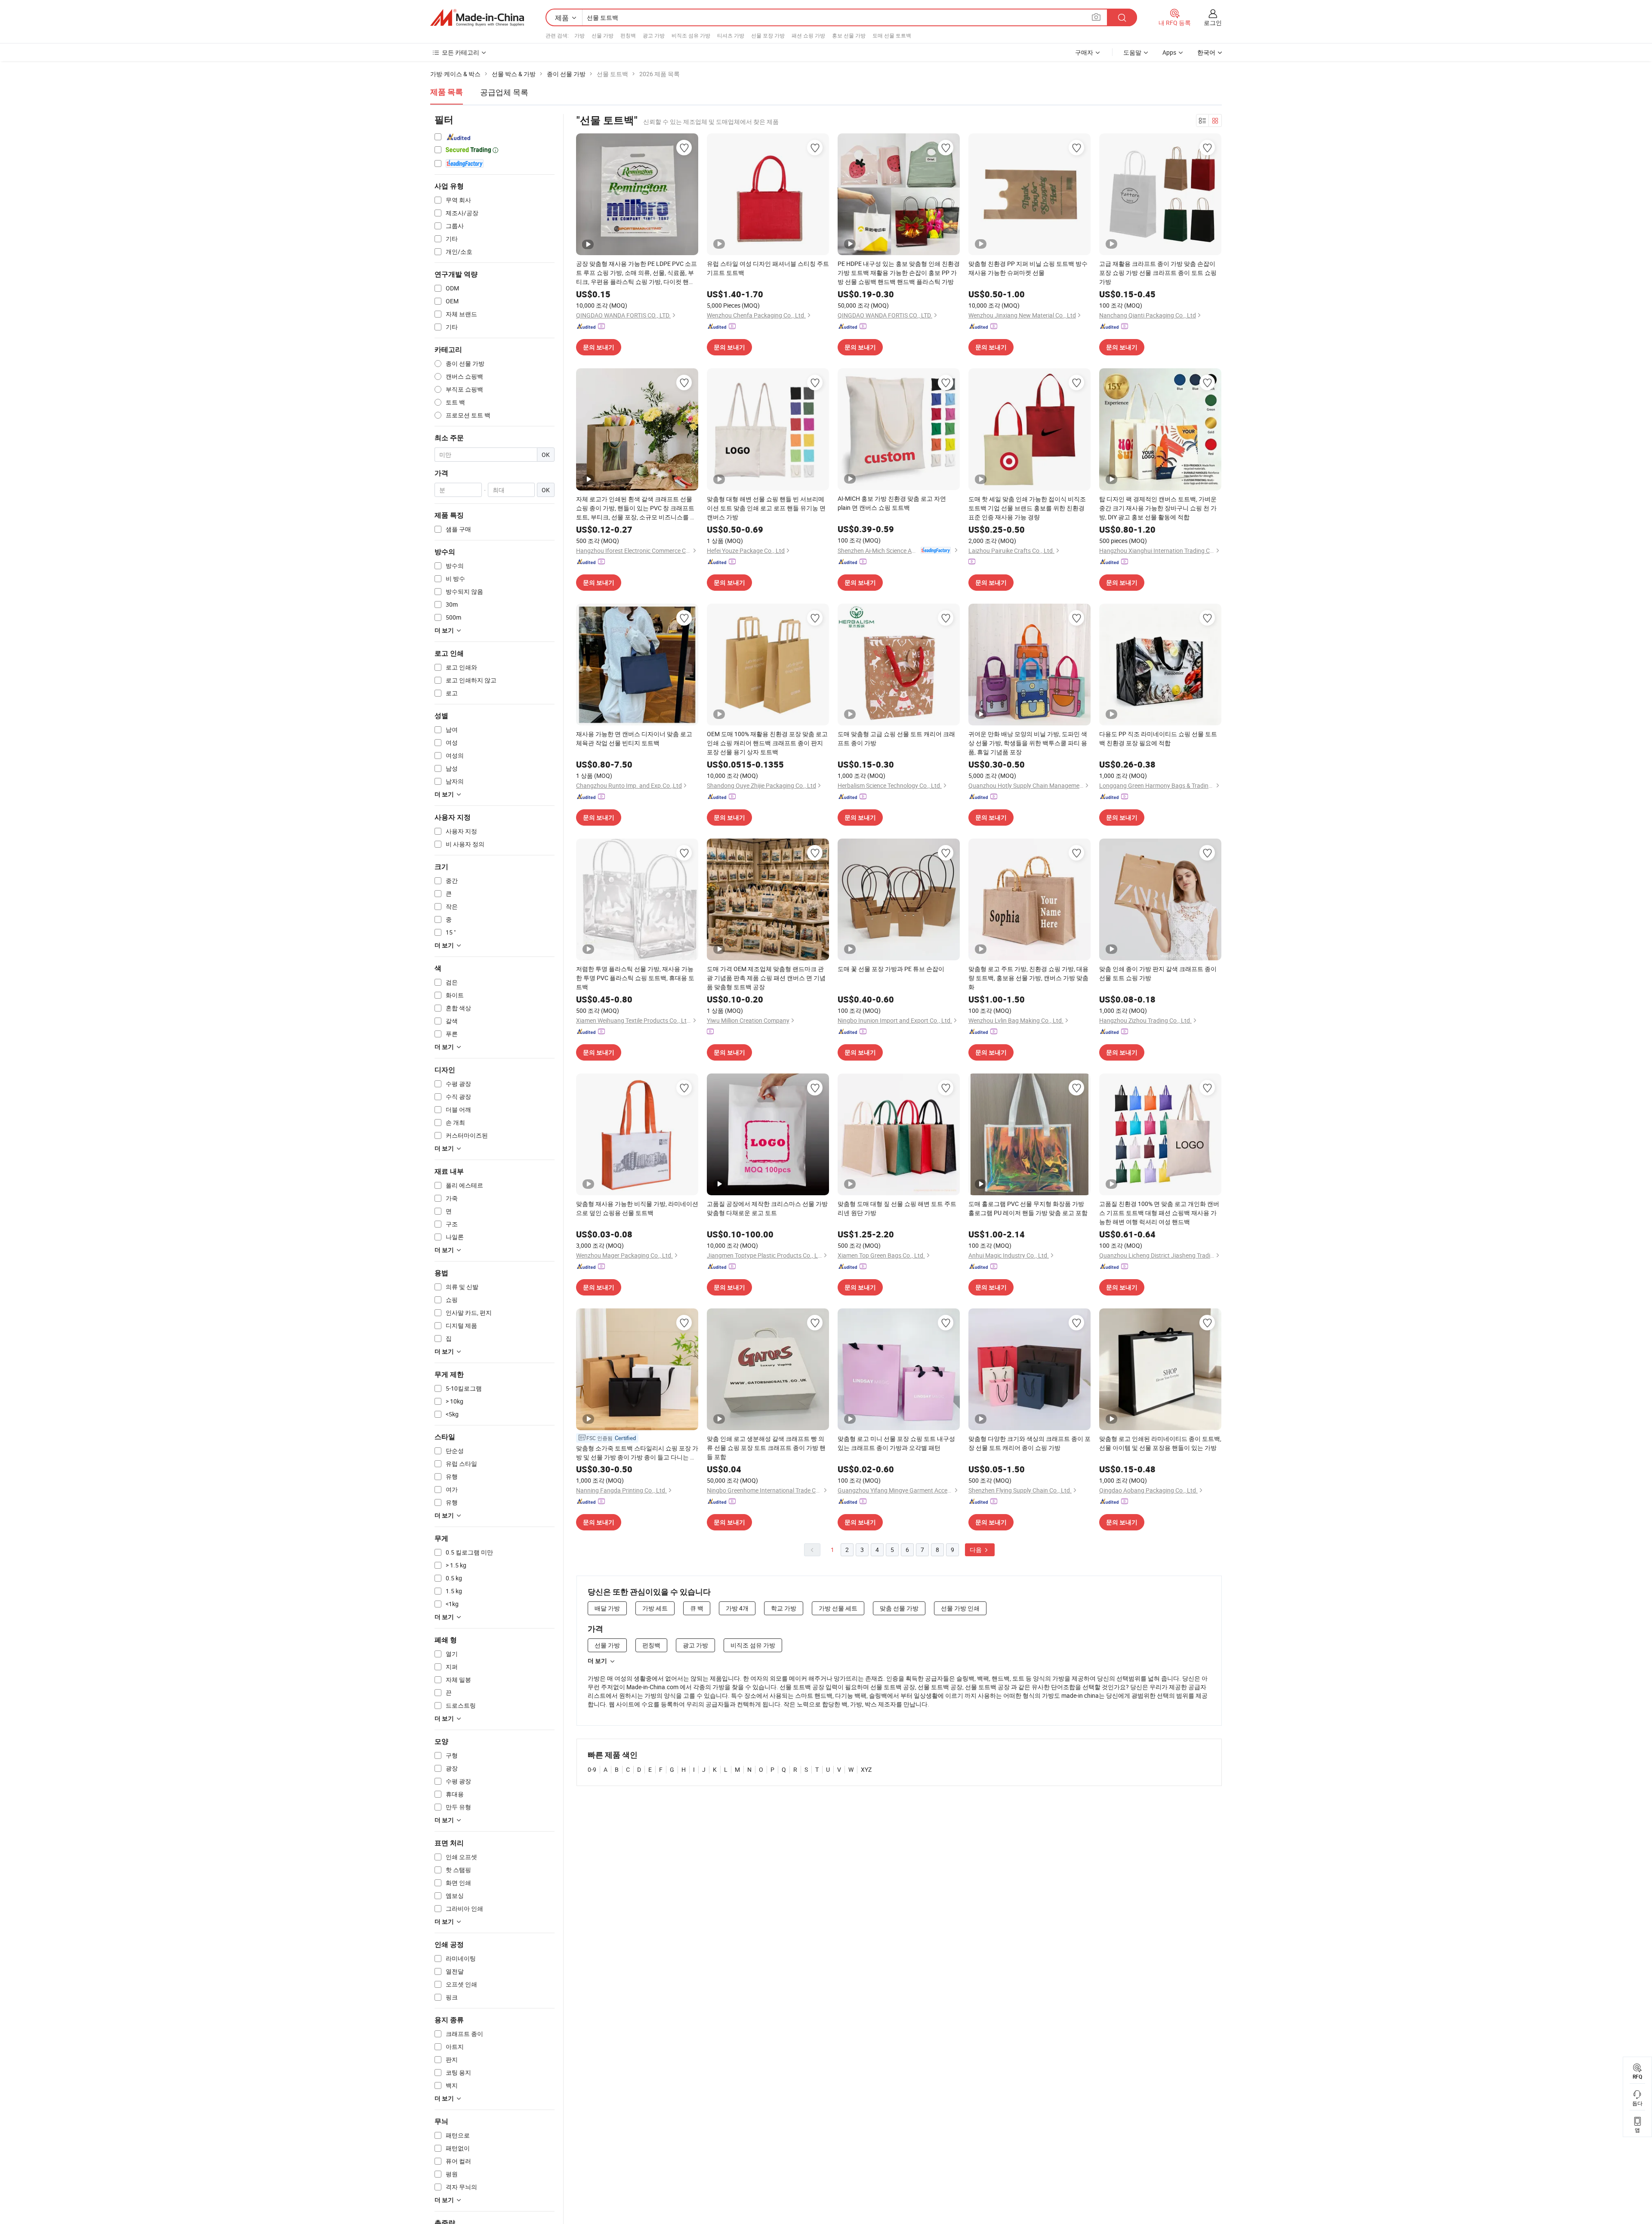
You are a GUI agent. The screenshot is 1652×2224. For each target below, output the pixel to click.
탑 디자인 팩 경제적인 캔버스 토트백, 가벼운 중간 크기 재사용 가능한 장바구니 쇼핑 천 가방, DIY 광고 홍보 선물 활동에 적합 (1158, 508)
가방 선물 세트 (838, 1608)
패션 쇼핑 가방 (808, 35)
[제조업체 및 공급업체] (477, 18)
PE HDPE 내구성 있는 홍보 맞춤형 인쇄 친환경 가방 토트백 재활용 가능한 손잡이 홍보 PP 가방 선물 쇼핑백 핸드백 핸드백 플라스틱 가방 (899, 273)
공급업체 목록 (504, 92)
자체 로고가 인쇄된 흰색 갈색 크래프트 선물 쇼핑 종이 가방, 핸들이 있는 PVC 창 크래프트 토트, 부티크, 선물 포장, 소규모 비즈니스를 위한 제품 (636, 508)
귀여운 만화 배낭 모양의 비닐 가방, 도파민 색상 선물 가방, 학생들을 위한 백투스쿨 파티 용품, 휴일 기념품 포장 (1028, 743)
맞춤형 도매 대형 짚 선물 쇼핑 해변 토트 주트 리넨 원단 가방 (897, 1208)
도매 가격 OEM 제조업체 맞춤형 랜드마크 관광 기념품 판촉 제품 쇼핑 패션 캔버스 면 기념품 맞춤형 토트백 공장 (766, 978)
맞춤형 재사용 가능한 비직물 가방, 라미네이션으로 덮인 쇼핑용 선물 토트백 (637, 1208)
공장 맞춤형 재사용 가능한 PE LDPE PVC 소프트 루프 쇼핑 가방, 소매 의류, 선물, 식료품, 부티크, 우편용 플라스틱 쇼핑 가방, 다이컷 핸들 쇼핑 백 (636, 273)
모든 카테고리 (461, 52)
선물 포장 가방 (768, 35)
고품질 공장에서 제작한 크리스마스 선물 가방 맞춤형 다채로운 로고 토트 (767, 1208)
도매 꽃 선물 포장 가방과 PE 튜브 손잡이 (891, 969)
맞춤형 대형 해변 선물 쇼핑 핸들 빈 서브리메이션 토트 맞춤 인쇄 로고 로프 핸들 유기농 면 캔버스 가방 (766, 508)
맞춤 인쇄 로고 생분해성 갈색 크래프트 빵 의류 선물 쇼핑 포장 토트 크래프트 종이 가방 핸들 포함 (766, 1448)
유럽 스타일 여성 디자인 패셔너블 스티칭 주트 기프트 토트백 (768, 268)
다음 (976, 1550)
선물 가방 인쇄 (960, 1608)
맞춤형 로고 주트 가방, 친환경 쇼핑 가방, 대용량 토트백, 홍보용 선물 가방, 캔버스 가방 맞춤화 (1028, 978)
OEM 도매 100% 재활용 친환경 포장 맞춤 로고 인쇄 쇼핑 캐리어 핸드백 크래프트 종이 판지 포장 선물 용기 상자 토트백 (767, 743)
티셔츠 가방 (731, 35)
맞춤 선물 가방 (899, 1608)
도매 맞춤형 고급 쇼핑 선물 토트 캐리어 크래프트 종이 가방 (896, 738)
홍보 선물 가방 (849, 35)
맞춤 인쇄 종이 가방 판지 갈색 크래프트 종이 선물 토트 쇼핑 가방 (1158, 973)
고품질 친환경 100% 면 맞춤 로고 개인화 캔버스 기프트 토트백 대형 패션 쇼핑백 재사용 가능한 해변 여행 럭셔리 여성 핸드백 (1159, 1213)
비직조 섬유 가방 (691, 35)
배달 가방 (607, 1608)
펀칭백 (628, 35)
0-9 (592, 1769)
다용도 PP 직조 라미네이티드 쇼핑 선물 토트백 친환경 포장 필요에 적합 (1158, 738)
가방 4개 (737, 1608)
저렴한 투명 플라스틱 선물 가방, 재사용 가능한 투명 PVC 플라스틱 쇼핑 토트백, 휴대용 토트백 (635, 978)
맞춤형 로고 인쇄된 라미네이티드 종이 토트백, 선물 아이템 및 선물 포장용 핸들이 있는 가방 (1160, 1443)
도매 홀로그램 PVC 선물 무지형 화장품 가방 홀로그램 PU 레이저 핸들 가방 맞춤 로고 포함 (1028, 1208)
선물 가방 (603, 35)
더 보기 (597, 1661)
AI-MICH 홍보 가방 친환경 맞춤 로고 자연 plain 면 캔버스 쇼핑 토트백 (892, 503)
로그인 (1213, 23)
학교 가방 (784, 1608)
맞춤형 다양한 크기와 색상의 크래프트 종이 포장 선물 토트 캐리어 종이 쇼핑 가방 (1029, 1443)
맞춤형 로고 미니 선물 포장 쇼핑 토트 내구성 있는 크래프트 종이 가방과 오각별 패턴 (896, 1443)
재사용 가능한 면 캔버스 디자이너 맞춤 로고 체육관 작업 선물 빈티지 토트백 (634, 738)
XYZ (866, 1769)
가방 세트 (655, 1608)
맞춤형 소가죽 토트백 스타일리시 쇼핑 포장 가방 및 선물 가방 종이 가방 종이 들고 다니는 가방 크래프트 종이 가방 (637, 1453)
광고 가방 (654, 35)
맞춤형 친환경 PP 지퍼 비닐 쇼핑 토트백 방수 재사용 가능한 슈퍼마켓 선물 (1028, 268)
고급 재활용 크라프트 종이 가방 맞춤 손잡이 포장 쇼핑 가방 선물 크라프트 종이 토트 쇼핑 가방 (1158, 273)
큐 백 (697, 1608)
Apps (1169, 52)
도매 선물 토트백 (892, 35)
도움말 (1132, 52)
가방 (579, 35)
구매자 (1084, 52)
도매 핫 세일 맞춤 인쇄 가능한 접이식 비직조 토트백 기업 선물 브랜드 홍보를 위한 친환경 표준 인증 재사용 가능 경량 (1027, 508)
